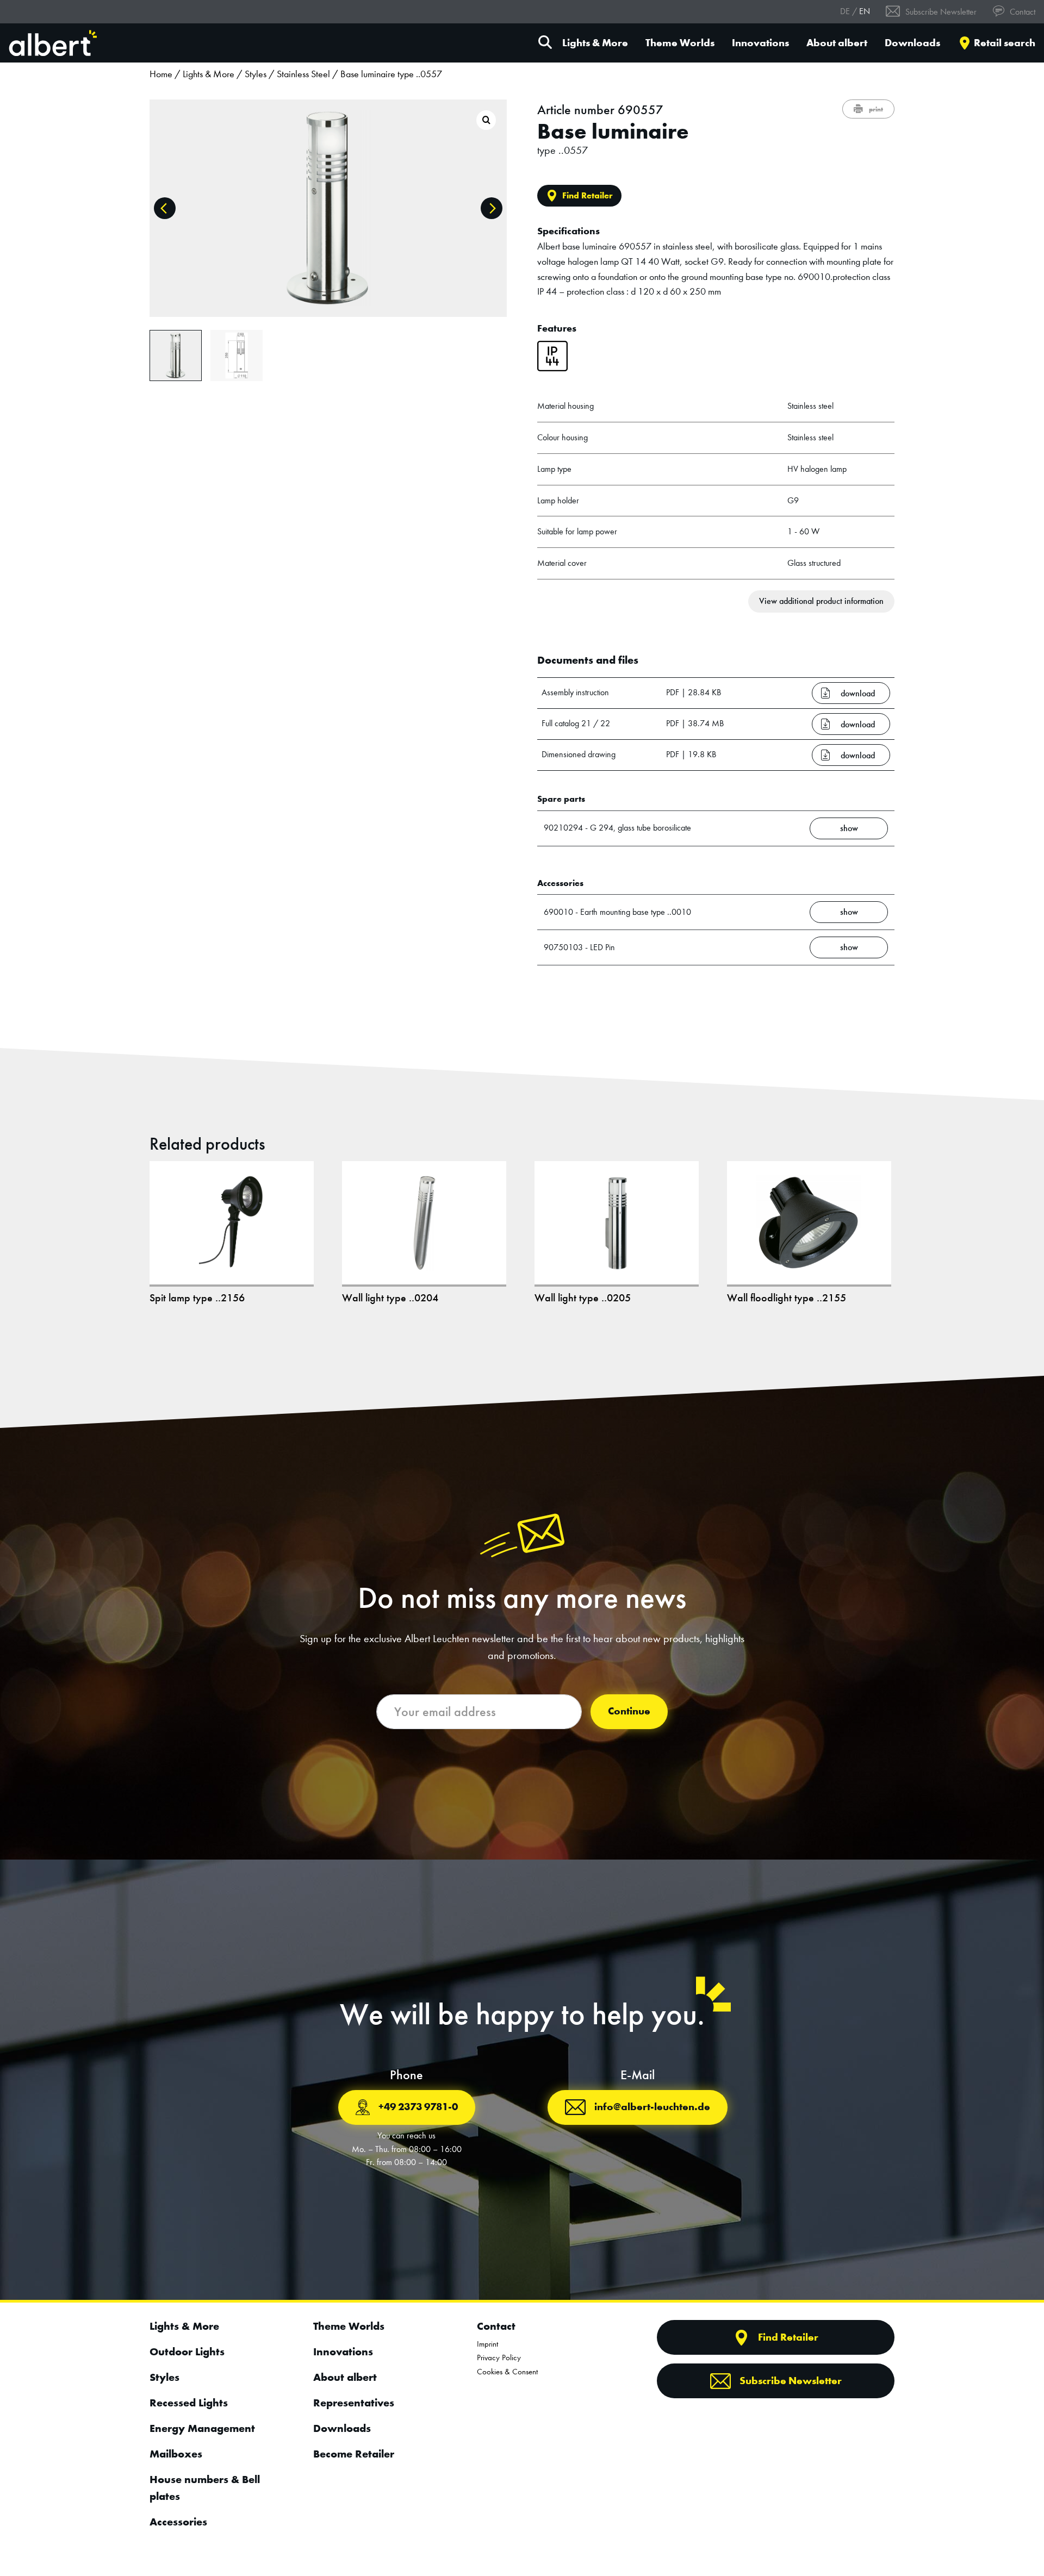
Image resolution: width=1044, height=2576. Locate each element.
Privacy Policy (499, 2357)
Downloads (912, 43)
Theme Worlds (680, 43)
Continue (629, 1711)
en (865, 11)
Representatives (354, 2403)
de (845, 11)
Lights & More (595, 43)
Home (161, 74)
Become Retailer (354, 2454)
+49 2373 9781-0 (418, 2107)
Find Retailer (588, 195)
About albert (837, 43)
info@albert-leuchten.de (652, 2107)
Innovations (760, 43)
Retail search (1005, 43)
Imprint (487, 2344)
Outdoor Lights (187, 2352)
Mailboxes (176, 2454)
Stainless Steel (303, 74)
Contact (1021, 12)
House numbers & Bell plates (205, 2488)
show (849, 828)
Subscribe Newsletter (940, 12)
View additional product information (821, 601)
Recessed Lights (189, 2403)
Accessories (178, 2522)
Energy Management (202, 2428)
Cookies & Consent (507, 2372)
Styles (256, 74)
